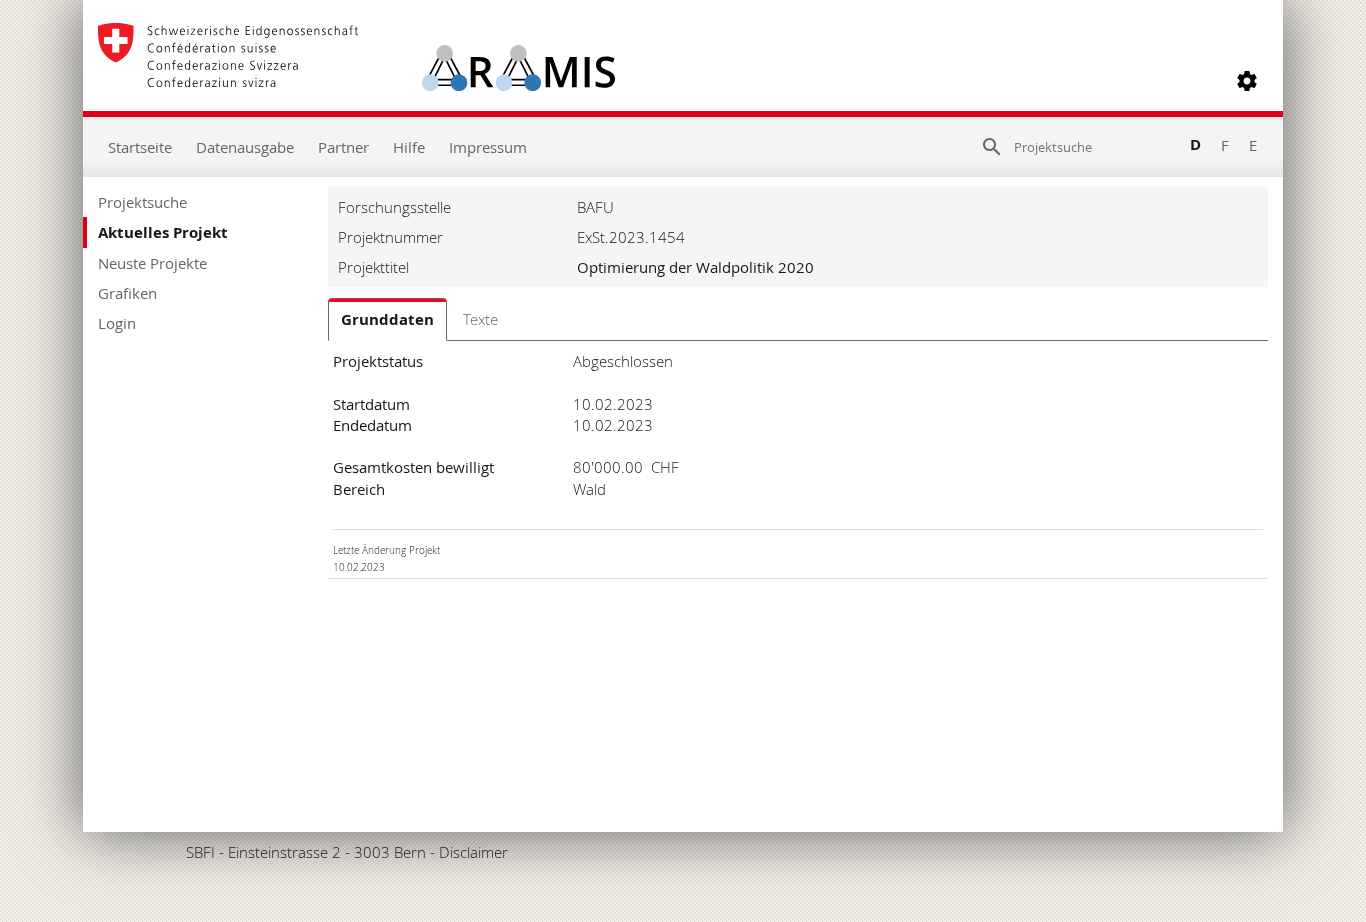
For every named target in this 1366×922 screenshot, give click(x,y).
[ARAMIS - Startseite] (356, 81)
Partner (343, 147)
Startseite (140, 147)
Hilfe (409, 147)
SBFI (200, 852)
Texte (480, 319)
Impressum (488, 147)
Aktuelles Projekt (163, 232)
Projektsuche (142, 202)
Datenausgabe (245, 147)
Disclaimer (473, 852)
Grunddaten (387, 319)
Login (117, 323)
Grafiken (127, 293)
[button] (1247, 81)
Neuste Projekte (152, 263)
